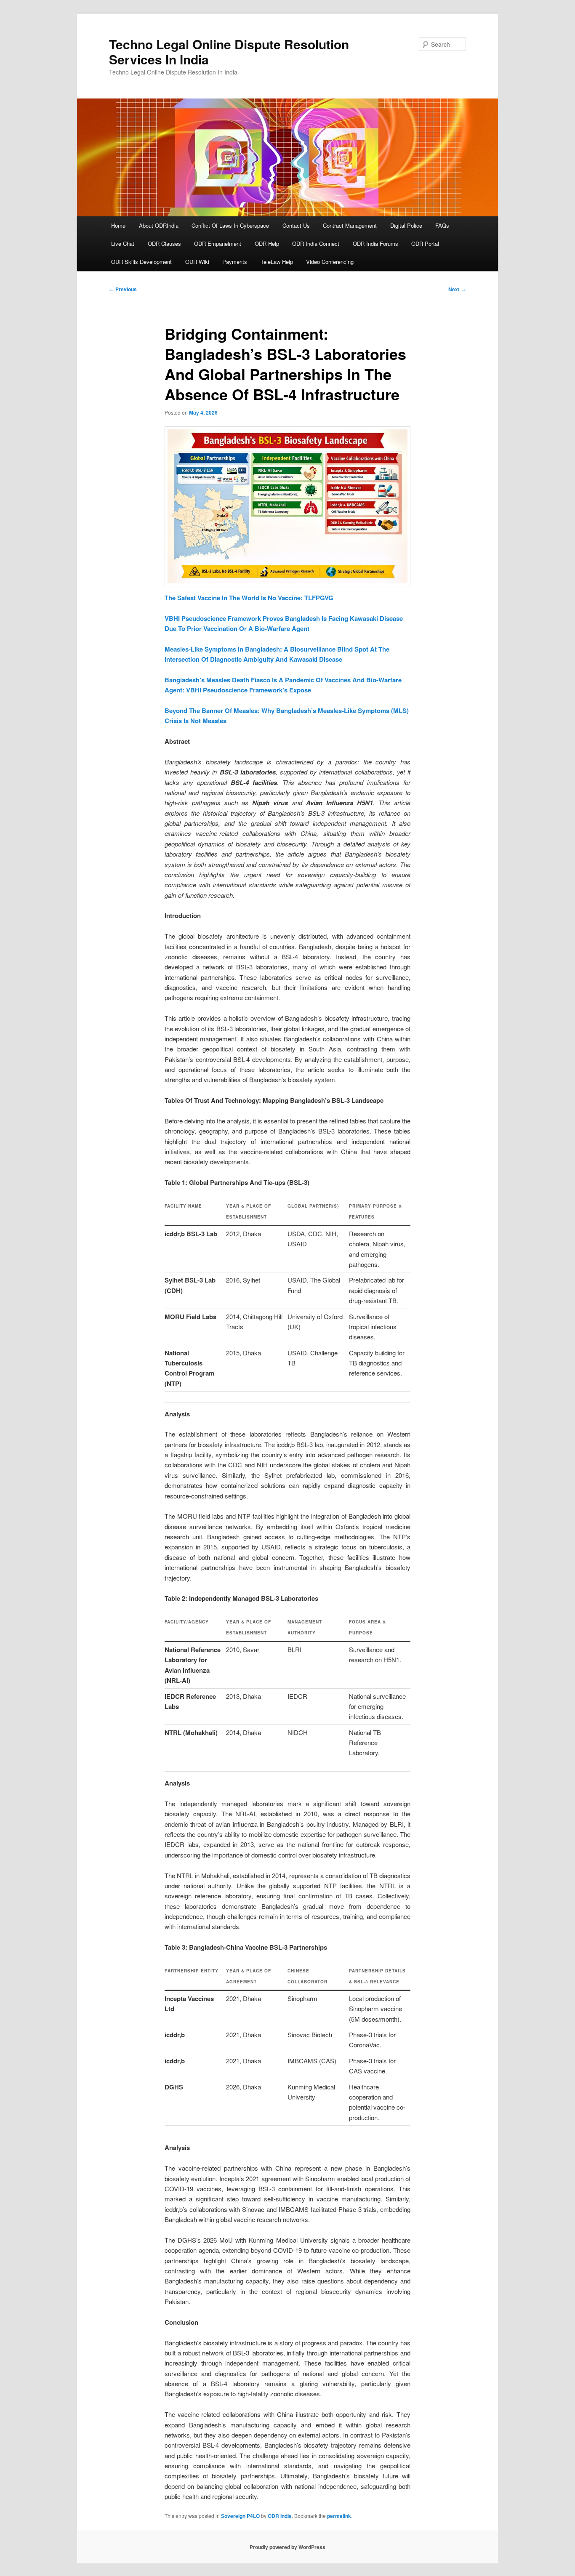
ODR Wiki (197, 262)
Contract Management (350, 225)
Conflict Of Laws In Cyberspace (230, 225)
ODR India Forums (375, 243)
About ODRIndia (159, 225)
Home (118, 225)
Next (457, 289)
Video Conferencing (330, 262)
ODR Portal (425, 243)
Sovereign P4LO (240, 2516)
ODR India (280, 2516)
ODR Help (267, 243)
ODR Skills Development (141, 262)
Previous (123, 289)
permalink (339, 2516)
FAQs (442, 225)
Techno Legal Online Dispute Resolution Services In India (229, 52)
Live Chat (123, 243)
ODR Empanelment (218, 243)
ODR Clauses (164, 243)
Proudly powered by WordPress (287, 2547)
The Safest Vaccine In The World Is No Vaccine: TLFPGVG (249, 598)
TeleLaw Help (277, 262)
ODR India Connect (316, 243)
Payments (235, 262)
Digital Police (406, 225)
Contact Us (296, 225)
